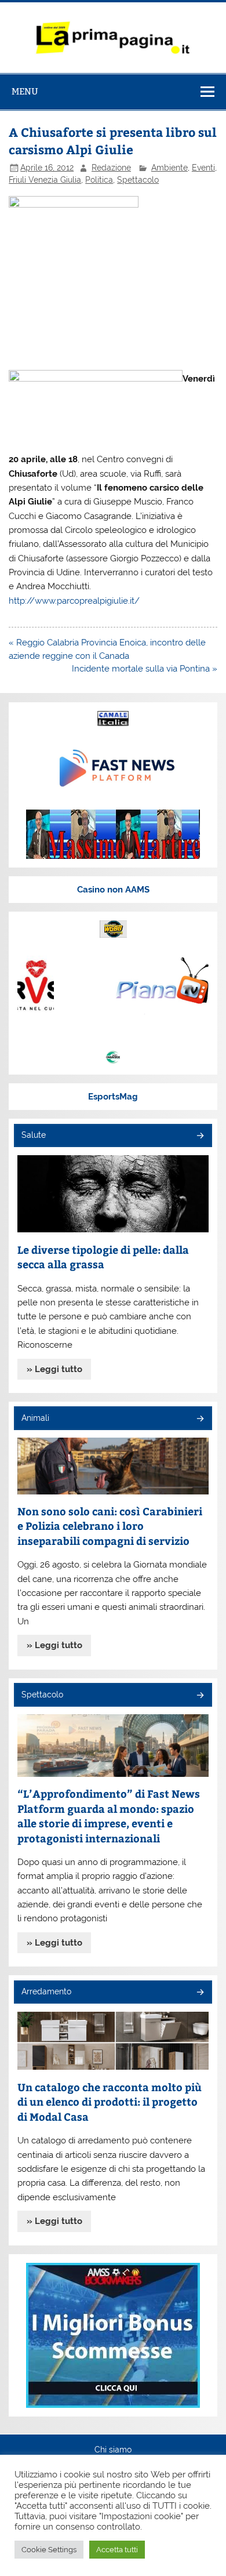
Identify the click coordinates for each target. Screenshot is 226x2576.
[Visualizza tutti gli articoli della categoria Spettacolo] (200, 1696)
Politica (99, 180)
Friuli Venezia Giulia (45, 180)
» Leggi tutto (54, 1369)
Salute (34, 1135)
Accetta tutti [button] (117, 2550)
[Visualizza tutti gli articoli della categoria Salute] (200, 1136)
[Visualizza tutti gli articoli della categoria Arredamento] (200, 1993)
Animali (35, 1418)
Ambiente (170, 168)
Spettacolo (138, 180)
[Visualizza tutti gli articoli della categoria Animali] (200, 1419)
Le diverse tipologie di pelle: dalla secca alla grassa (103, 1257)
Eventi (203, 168)
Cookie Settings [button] (49, 2550)
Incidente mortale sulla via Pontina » (145, 669)
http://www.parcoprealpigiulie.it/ (74, 601)
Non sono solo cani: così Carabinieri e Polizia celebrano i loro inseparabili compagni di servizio (110, 1526)
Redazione (111, 168)
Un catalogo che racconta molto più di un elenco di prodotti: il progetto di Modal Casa (110, 2102)
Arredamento (46, 1991)
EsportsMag (113, 1097)
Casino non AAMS (113, 890)
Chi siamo (113, 2450)
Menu (25, 91)
